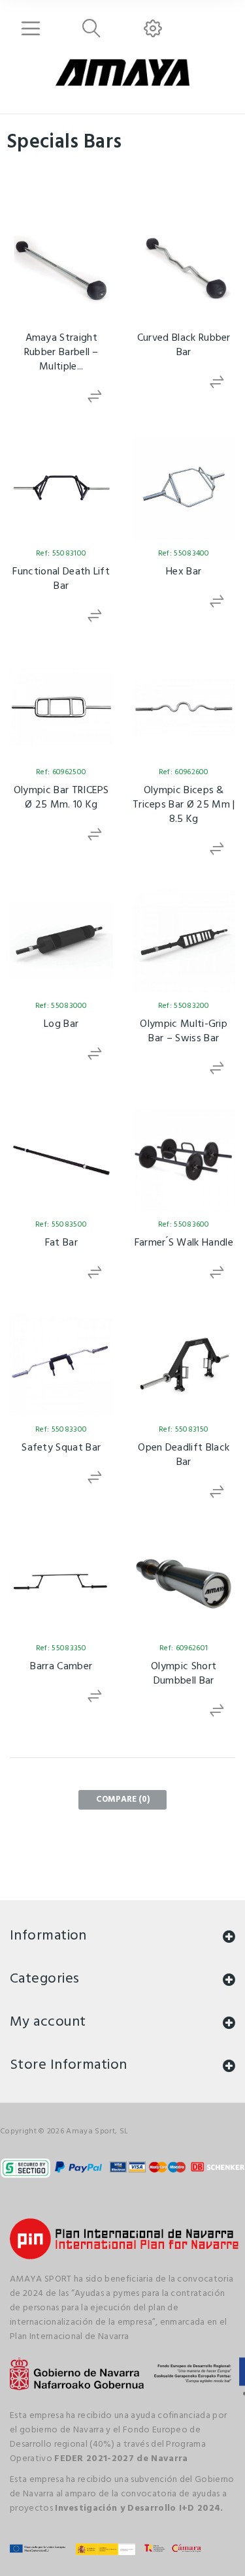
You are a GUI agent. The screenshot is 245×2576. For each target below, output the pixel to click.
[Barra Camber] (61, 1584)
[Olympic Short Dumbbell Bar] (184, 1584)
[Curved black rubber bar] (184, 270)
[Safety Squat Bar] (61, 1364)
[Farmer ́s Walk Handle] (184, 1160)
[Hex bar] (184, 488)
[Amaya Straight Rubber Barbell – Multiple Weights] (61, 270)
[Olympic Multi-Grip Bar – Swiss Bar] (184, 941)
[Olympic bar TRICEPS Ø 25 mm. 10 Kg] (61, 708)
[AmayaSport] (122, 72)
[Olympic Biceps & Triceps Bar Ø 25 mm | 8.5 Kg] (184, 708)
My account (48, 2022)
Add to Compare (95, 397)
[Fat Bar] (61, 1160)
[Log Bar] (61, 941)
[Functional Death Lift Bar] (61, 488)
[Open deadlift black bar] (184, 1364)
